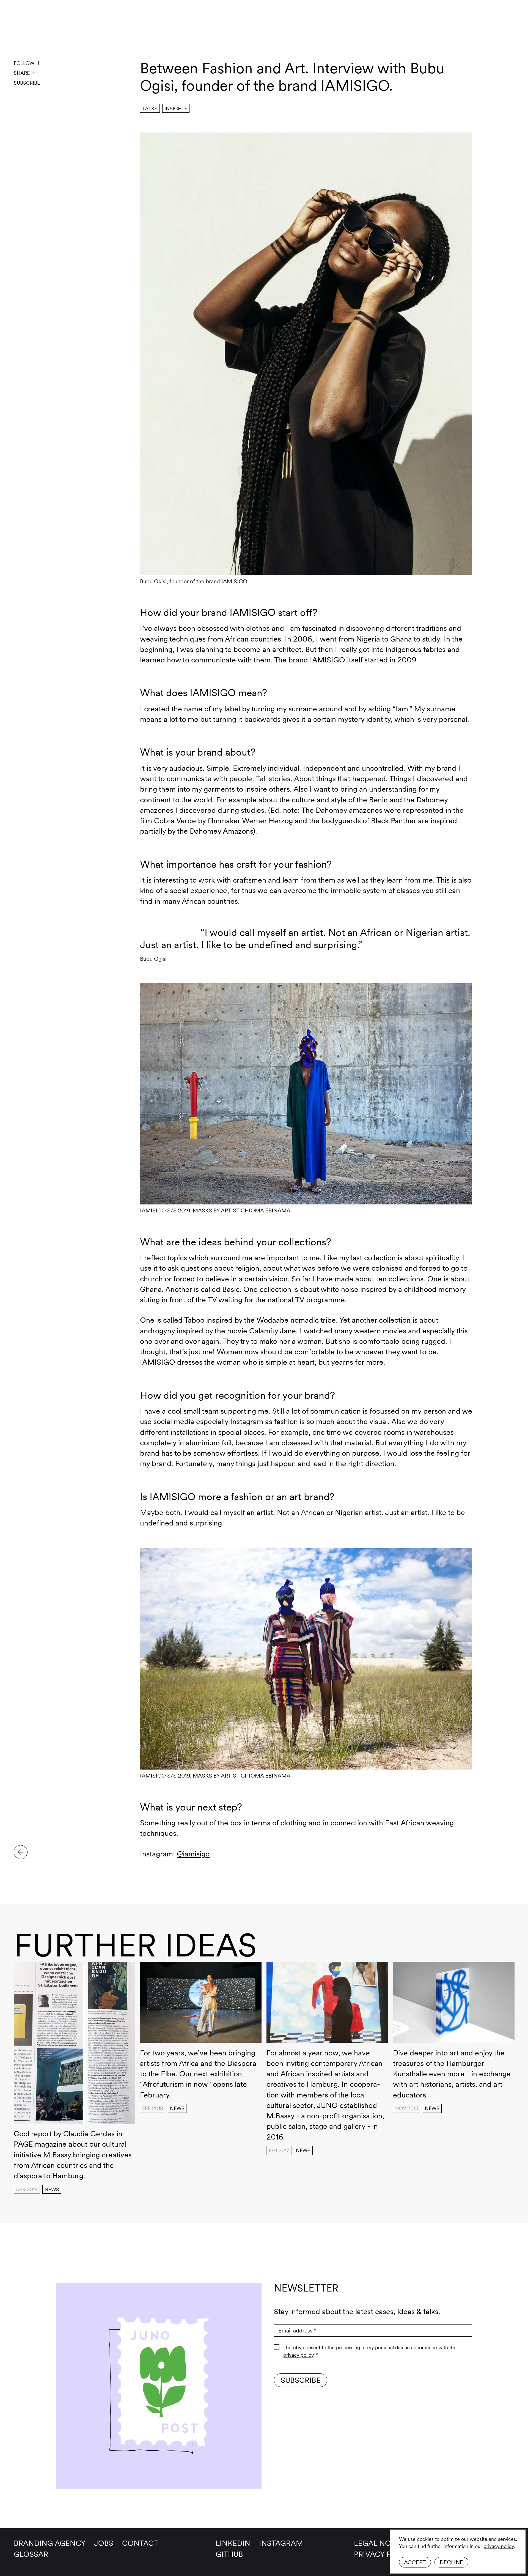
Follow (24, 63)
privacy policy (499, 2546)
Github (229, 2554)
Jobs (104, 2543)
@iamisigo (193, 1854)
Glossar (31, 2554)
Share (22, 73)
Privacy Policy (383, 2554)
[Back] (21, 1852)
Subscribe (27, 83)
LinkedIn (233, 2543)
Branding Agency (50, 2543)
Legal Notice (381, 2543)
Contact (140, 2543)
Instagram (281, 2543)
